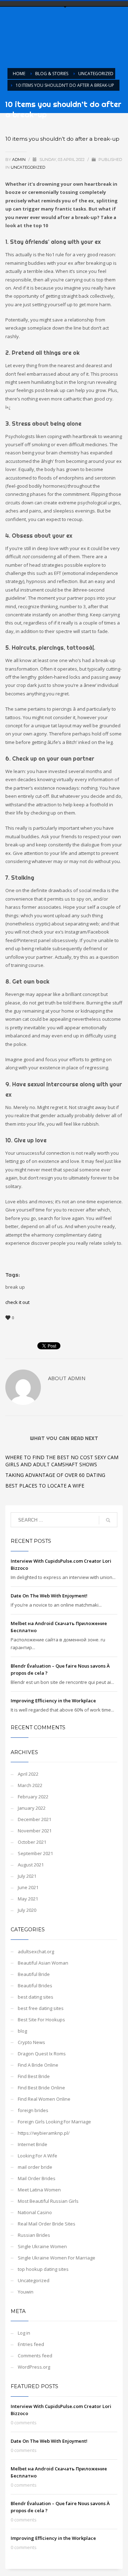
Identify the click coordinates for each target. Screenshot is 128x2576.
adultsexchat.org (36, 1951)
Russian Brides (34, 2235)
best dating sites (36, 1997)
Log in (24, 2333)
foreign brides (33, 2110)
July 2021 (27, 1876)
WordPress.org (34, 2367)
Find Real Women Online (44, 2099)
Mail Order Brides (37, 2178)
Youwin (26, 2292)
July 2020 (27, 1910)
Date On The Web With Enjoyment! (49, 1596)
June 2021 (28, 1887)
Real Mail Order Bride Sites (47, 2224)
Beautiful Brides (35, 1986)
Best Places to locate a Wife (45, 1486)
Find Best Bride (34, 2076)
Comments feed (35, 2356)
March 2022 (30, 1785)
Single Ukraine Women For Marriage (57, 2258)
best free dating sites (41, 2008)
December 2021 (34, 1819)
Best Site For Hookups (41, 2020)
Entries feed (31, 2344)
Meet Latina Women (39, 2190)
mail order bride (35, 2167)
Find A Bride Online (38, 2065)
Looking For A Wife (38, 2156)
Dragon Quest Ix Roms (42, 2054)
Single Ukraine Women (42, 2246)
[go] (108, 1520)
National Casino (35, 2212)
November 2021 (35, 1831)
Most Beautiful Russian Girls (48, 2201)
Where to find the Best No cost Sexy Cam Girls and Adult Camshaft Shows (62, 1461)
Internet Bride (33, 2144)
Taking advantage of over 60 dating (55, 1475)
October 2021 (32, 1842)
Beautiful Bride (34, 1974)
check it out (17, 1302)
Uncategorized (28, 167)
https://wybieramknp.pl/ (44, 2133)
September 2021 (35, 1853)
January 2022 (32, 1808)
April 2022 (28, 1774)
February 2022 (33, 1797)
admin (19, 159)
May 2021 (28, 1899)
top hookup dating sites (43, 2269)
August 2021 (31, 1865)
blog (22, 2031)
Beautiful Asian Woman (43, 1963)
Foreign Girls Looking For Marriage (54, 2122)
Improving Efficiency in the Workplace (53, 1701)
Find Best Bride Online (41, 2088)
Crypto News (31, 2042)
